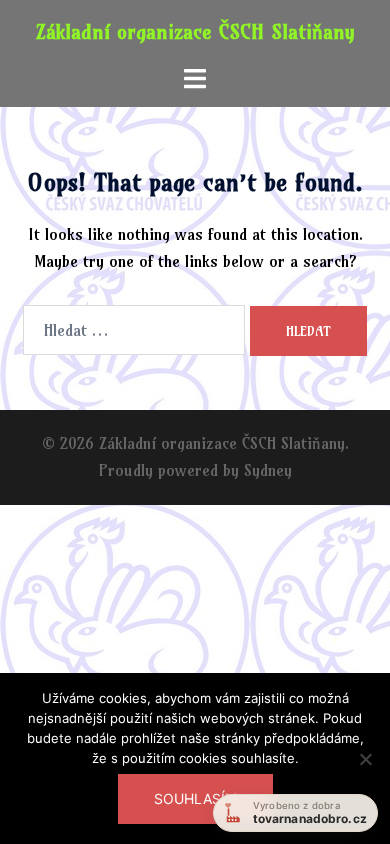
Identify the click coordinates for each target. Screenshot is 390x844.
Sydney (268, 470)
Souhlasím (195, 798)
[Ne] (365, 771)
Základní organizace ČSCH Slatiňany (195, 31)
